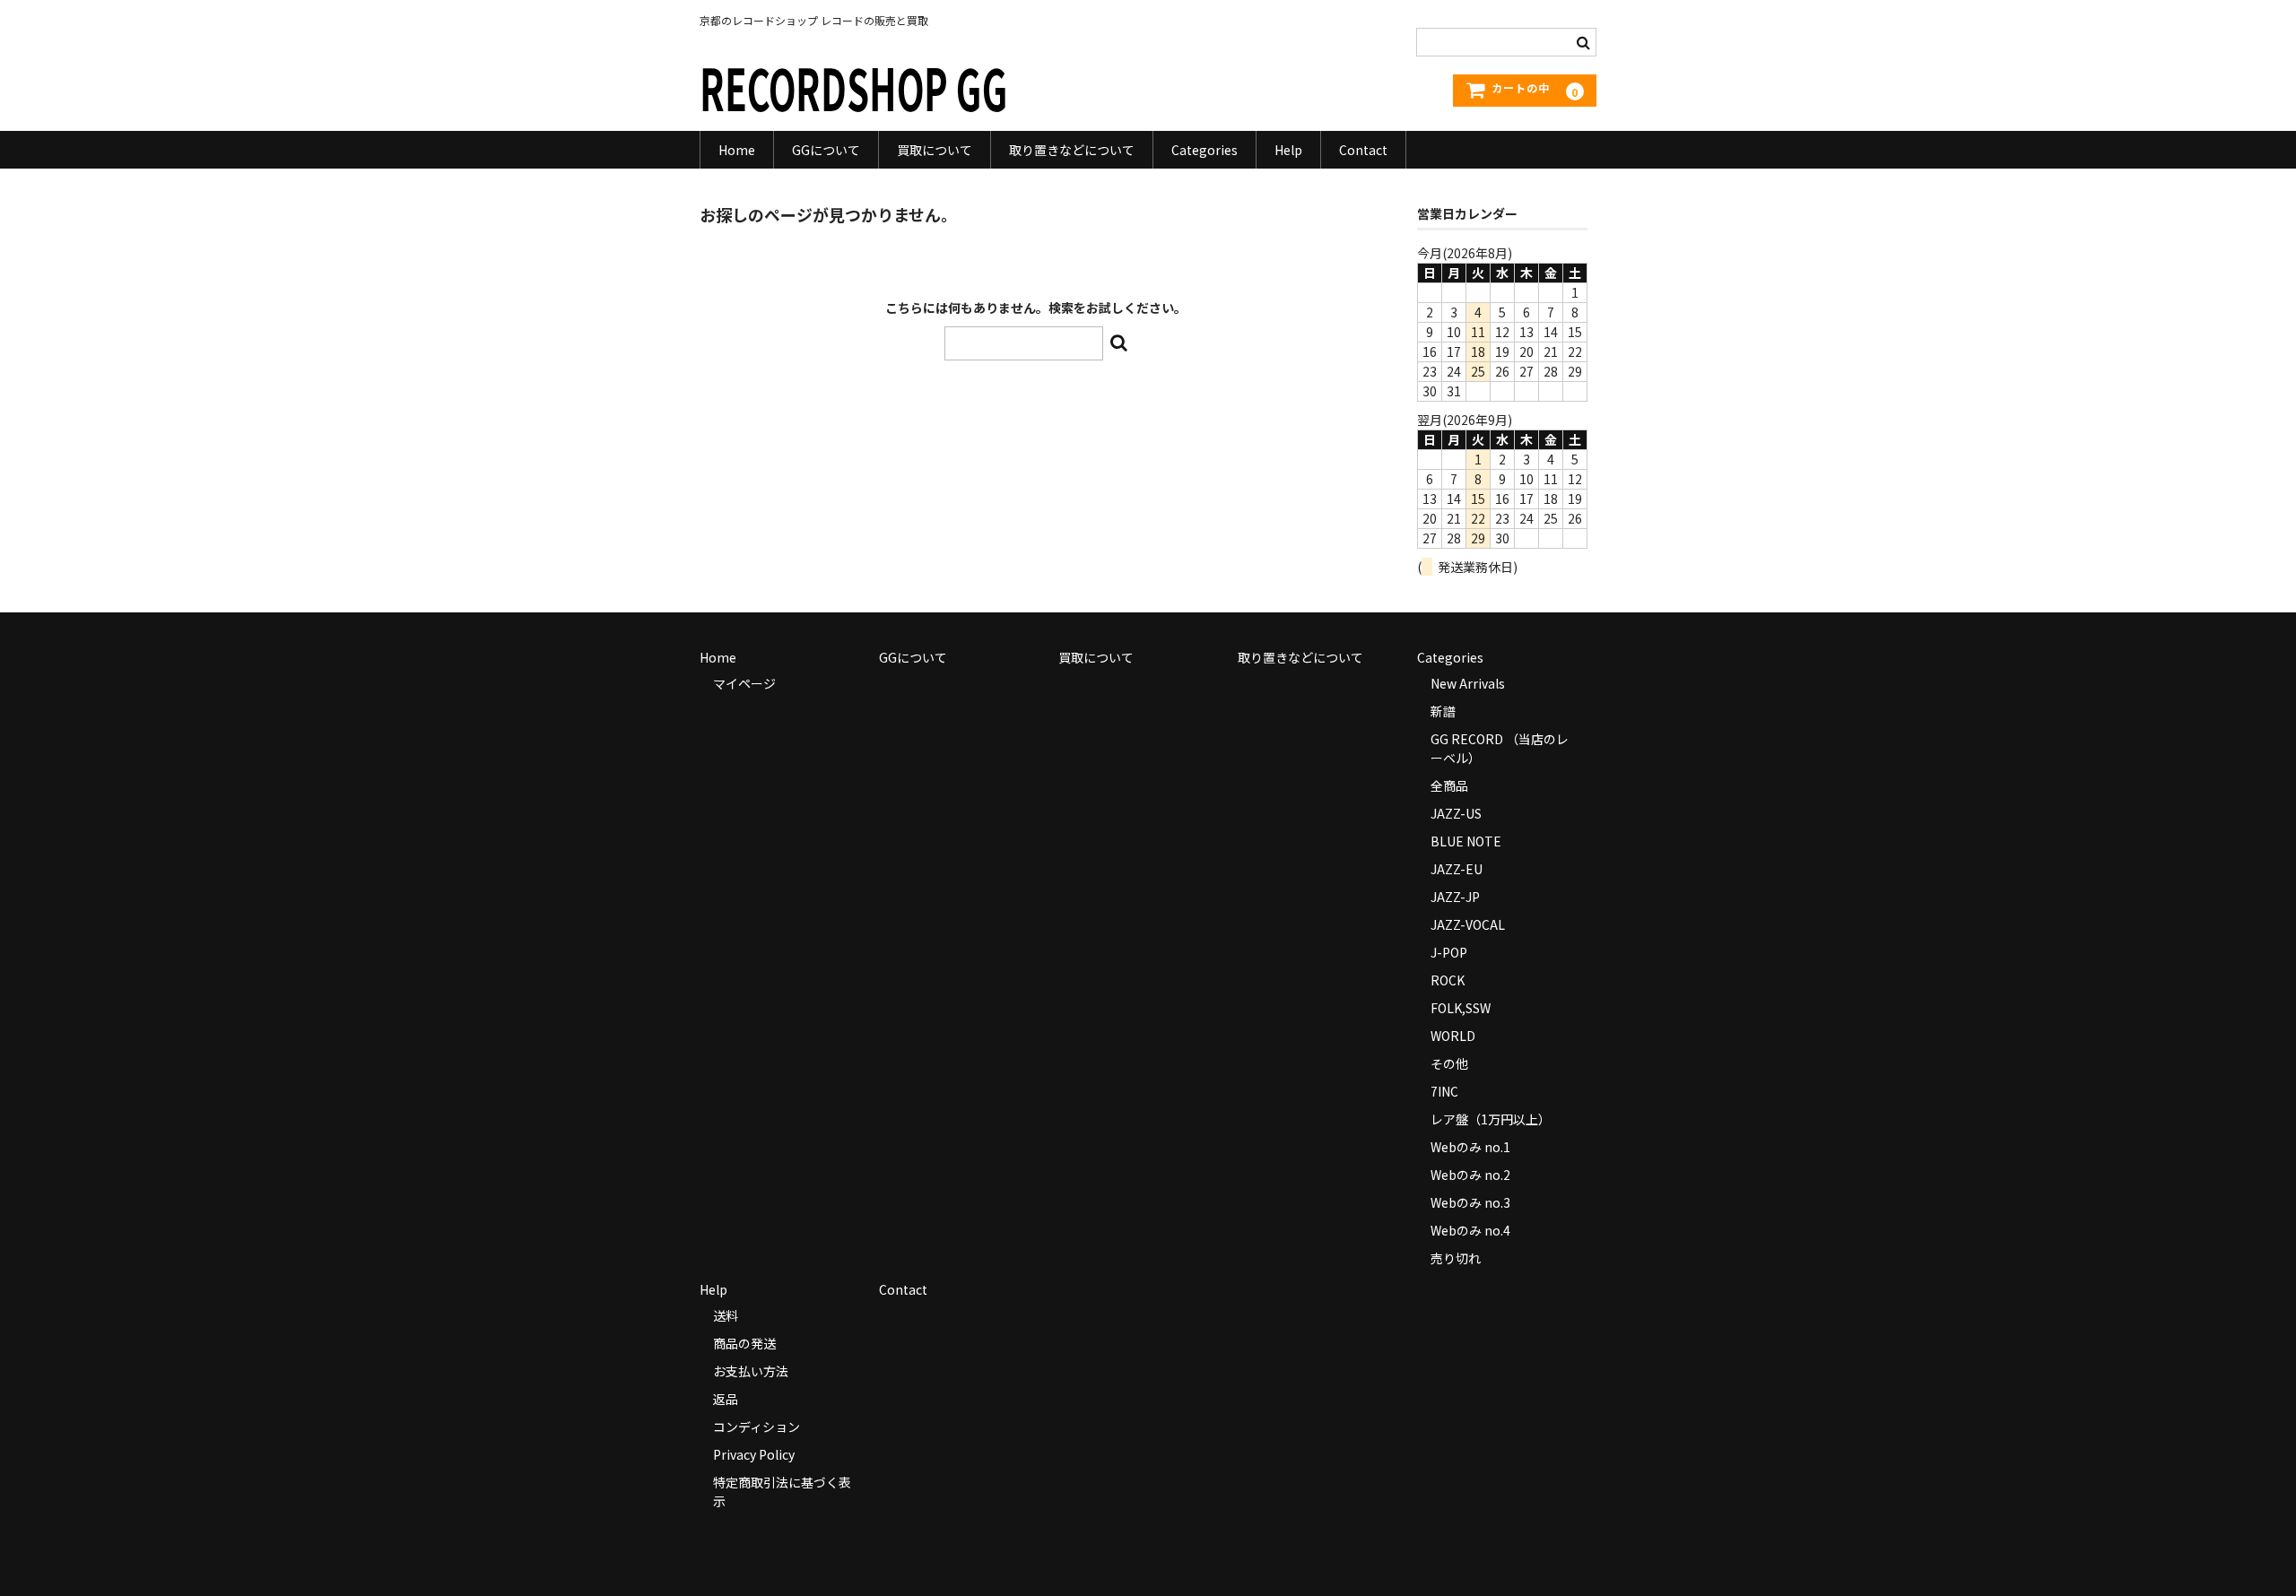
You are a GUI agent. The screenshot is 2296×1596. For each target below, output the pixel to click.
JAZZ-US (1456, 813)
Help (1288, 150)
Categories (1205, 150)
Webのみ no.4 (1470, 1230)
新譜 (1443, 711)
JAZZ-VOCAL (1468, 924)
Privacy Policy (754, 1454)
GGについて (826, 150)
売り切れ (1456, 1258)
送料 (726, 1315)
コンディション (757, 1427)
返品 (726, 1399)
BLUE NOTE (1466, 841)
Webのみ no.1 (1470, 1147)
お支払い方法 (751, 1371)
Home (737, 150)
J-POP (1449, 952)
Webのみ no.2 (1470, 1175)
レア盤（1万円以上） (1491, 1119)
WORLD (1453, 1036)
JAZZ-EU (1457, 869)
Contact (1363, 150)
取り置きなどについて (1072, 150)
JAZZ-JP (1455, 897)
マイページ (744, 683)
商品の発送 (744, 1343)
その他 (1449, 1063)
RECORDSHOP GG (854, 87)
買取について (935, 150)
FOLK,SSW (1461, 1008)
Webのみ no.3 (1470, 1202)
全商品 (1449, 785)
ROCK (1448, 980)
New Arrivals (1468, 683)
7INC (1444, 1091)
